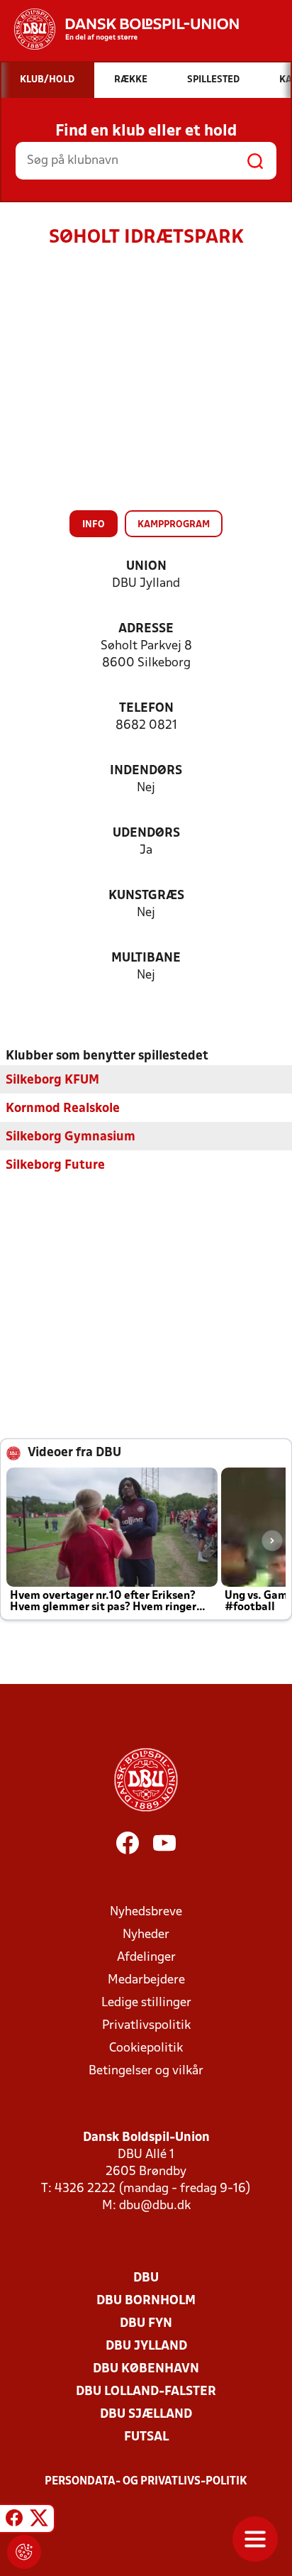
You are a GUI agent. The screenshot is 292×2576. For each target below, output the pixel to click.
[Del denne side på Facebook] (14, 2521)
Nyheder (146, 1935)
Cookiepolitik (146, 2048)
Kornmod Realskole (63, 1109)
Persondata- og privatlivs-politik (146, 2482)
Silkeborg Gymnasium (71, 1137)
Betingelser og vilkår (146, 2071)
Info (94, 525)
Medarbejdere (146, 1980)
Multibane (146, 958)
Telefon (146, 709)
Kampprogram (174, 525)
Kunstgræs (146, 896)
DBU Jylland (146, 2346)
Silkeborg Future (55, 1166)
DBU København (146, 2369)
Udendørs (146, 833)
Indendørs (146, 771)
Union (146, 567)
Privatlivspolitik (146, 2026)
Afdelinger (146, 1958)
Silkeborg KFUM (52, 1080)
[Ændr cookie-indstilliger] (24, 2552)
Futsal (146, 2437)
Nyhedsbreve (146, 1912)
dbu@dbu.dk (155, 2206)
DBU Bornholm (146, 2301)
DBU (146, 2278)
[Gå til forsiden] (119, 29)
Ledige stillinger (146, 2003)
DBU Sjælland (146, 2415)
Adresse (146, 629)
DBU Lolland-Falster (146, 2392)
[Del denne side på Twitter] (39, 2521)
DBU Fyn (146, 2324)
